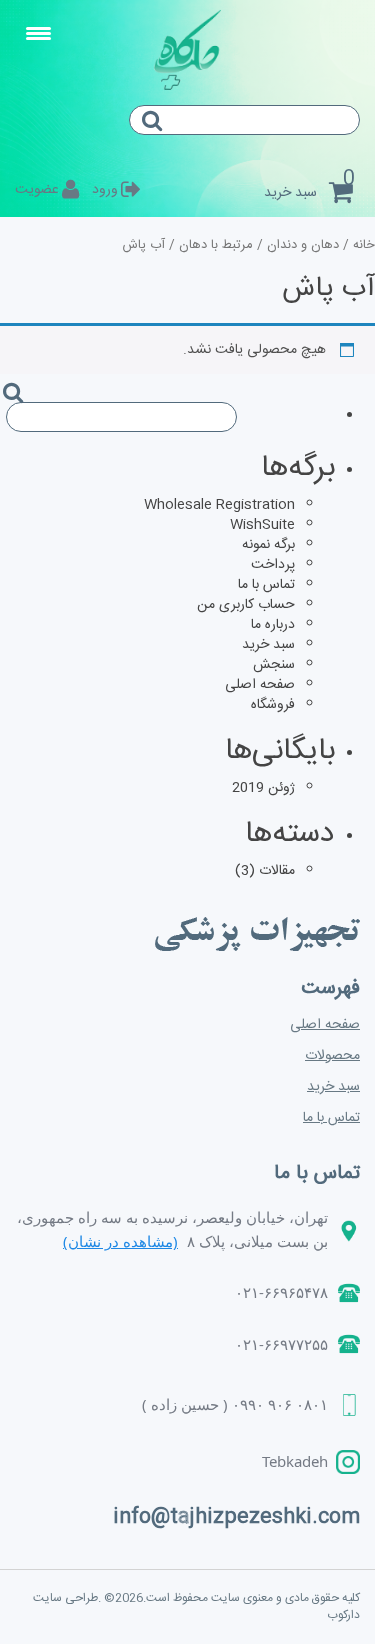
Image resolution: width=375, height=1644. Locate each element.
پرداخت (273, 565)
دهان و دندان (303, 245)
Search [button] (160, 138)
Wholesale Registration (219, 505)
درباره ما (273, 625)
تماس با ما (266, 585)
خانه (364, 245)
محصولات (332, 1056)
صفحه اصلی (260, 685)
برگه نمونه (268, 545)
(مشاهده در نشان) (120, 1241)
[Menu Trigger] (39, 35)
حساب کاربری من (246, 605)
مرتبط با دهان (216, 245)
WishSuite (262, 525)
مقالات (277, 871)
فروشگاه (273, 705)
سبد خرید (268, 645)
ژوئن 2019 (263, 788)
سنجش (274, 665)
